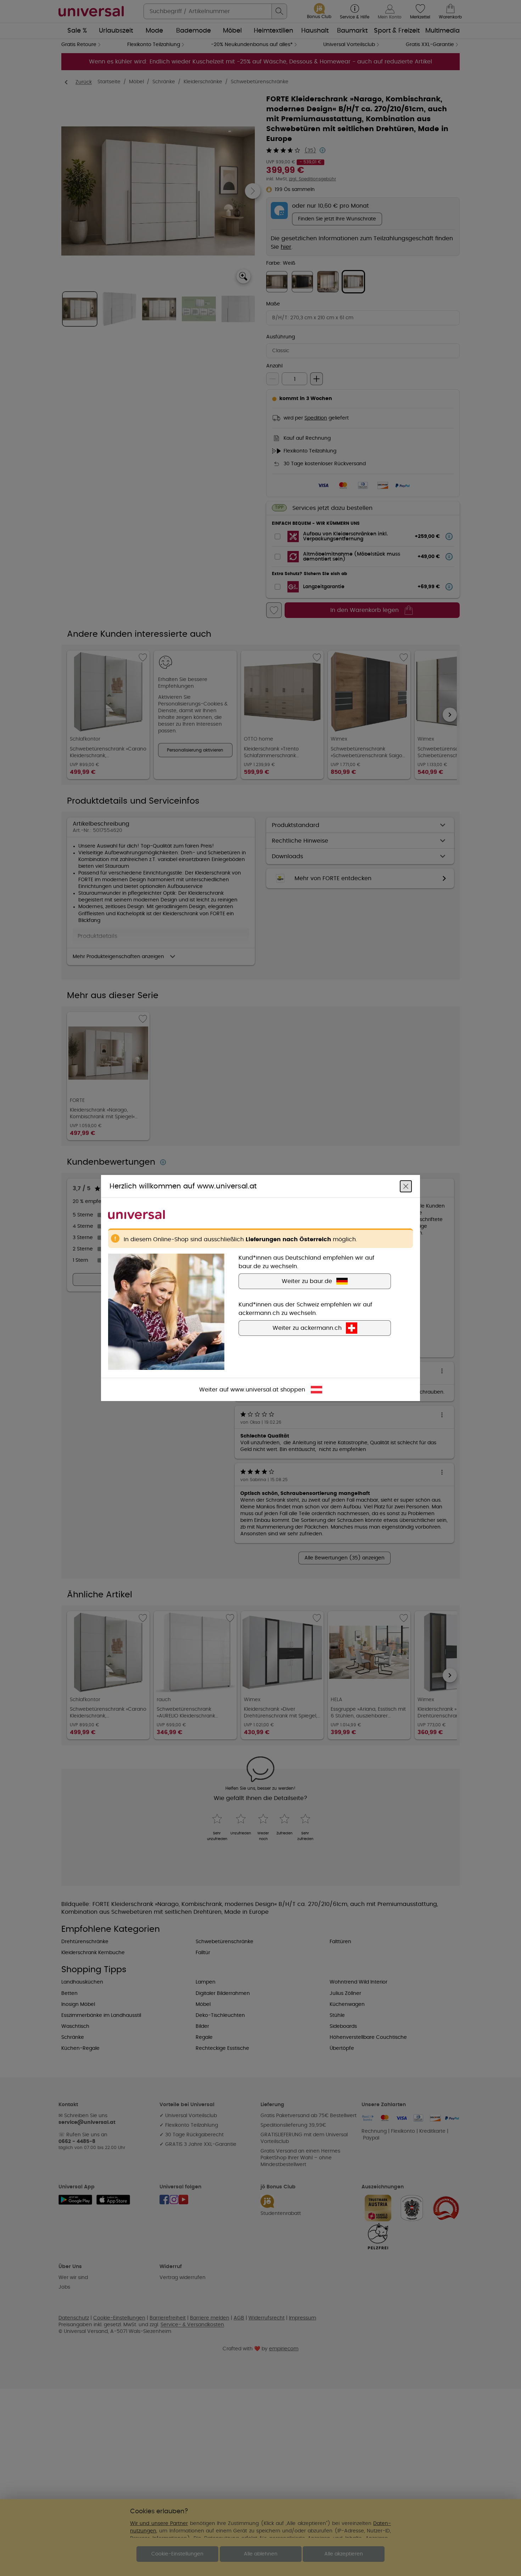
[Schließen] (406, 1186)
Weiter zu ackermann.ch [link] (307, 1328)
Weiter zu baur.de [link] (307, 1281)
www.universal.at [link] (254, 1390)
